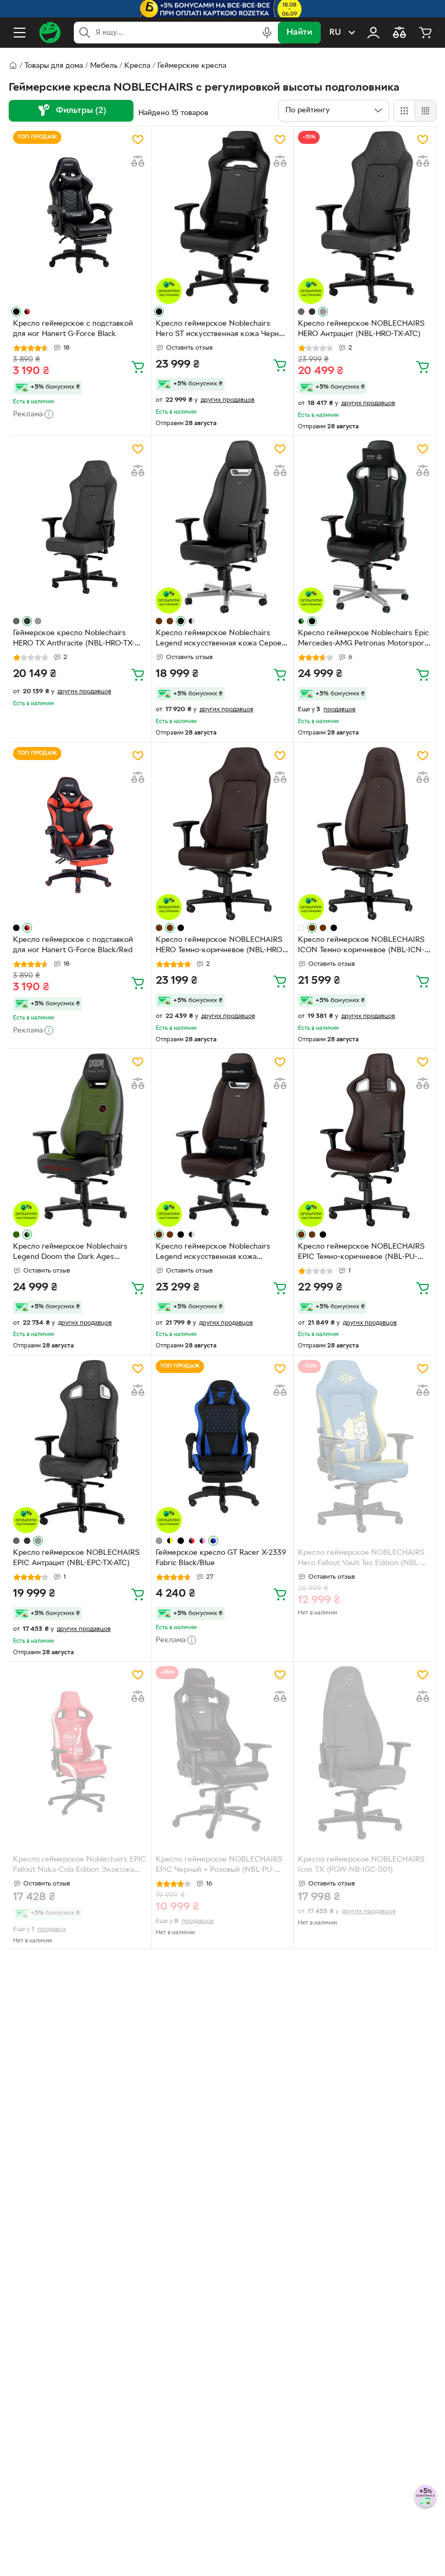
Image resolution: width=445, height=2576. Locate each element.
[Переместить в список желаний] (138, 140)
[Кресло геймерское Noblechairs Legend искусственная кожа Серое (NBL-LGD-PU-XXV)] (223, 527)
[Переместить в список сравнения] (138, 161)
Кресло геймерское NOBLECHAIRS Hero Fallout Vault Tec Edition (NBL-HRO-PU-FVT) (361, 1559)
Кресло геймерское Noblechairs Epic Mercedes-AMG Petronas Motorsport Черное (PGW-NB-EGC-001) (363, 640)
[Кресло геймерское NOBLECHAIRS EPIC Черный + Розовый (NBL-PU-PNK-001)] (223, 1753)
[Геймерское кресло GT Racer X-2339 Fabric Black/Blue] (223, 1447)
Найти (299, 33)
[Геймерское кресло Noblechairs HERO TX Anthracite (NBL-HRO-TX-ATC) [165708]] (80, 527)
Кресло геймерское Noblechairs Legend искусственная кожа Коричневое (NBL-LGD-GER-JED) (213, 1253)
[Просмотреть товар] (16, 312)
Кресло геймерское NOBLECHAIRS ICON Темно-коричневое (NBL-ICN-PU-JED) (361, 946)
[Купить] (138, 366)
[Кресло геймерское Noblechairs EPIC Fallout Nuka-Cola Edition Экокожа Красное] (80, 1753)
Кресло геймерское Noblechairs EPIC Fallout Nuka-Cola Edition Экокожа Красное (80, 1866)
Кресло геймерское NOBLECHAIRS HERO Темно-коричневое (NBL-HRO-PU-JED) (220, 946)
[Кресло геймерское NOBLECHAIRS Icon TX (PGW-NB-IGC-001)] (365, 1753)
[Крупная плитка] (404, 111)
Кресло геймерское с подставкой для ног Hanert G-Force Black (73, 329)
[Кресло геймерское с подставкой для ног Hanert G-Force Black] (80, 217)
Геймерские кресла (192, 66)
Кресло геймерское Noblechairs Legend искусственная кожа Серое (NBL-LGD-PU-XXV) (219, 640)
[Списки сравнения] (399, 33)
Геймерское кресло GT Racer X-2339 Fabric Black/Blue (221, 1558)
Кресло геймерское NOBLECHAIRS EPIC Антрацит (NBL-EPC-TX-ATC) (76, 1558)
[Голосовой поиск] (267, 33)
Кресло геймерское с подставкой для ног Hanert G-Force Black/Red (73, 945)
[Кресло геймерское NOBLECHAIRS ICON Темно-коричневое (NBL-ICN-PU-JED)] (365, 834)
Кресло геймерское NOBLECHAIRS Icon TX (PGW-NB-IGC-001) (361, 1865)
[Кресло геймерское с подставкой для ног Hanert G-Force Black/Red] (80, 834)
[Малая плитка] (425, 111)
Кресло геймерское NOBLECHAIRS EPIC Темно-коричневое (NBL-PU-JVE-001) (361, 1253)
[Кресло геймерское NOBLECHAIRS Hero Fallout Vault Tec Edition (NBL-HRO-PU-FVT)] (365, 1447)
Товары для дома (54, 66)
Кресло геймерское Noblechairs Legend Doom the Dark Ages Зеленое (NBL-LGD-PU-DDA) (70, 1253)
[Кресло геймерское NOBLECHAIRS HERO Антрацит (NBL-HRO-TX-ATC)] (365, 217)
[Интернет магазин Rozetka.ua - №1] (50, 33)
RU (335, 33)
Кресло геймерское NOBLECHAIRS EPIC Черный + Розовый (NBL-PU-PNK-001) (219, 1866)
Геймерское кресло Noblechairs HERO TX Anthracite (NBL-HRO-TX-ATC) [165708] (74, 640)
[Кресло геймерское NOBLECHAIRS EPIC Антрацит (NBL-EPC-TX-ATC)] (80, 1447)
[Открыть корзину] (425, 33)
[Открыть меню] (20, 33)
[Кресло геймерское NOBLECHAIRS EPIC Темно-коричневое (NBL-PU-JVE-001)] (365, 1140)
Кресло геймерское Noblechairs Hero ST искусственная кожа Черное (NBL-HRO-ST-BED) (222, 330)
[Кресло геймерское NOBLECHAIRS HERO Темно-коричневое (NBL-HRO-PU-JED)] (223, 834)
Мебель (104, 66)
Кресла (137, 66)
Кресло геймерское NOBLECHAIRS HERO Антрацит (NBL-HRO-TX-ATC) (361, 329)
